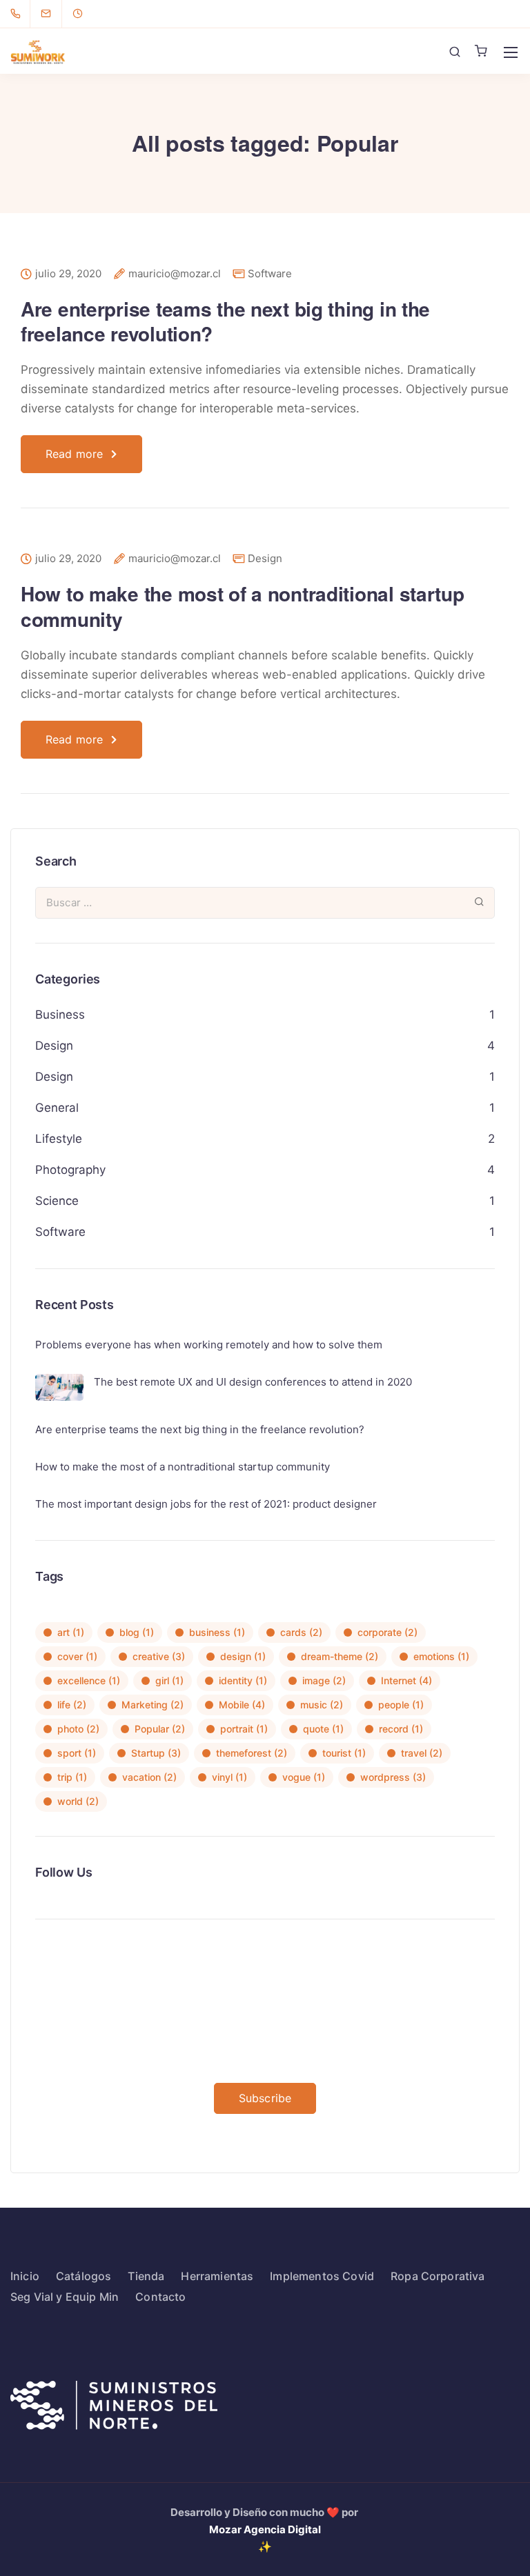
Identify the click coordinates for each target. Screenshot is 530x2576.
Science (57, 1201)
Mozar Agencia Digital (265, 2529)
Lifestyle (59, 1139)
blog (137, 1632)
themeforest (252, 1753)
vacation (149, 1777)
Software (270, 273)
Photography (70, 1170)
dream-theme (340, 1656)
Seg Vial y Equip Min (65, 2297)
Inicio (25, 2276)
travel (422, 1753)
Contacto (160, 2297)
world (78, 1801)
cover (77, 1656)
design (243, 1656)
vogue (304, 1777)
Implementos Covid (322, 2276)
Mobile (242, 1705)
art (71, 1632)
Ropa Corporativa (438, 2276)
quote (323, 1729)
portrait (244, 1729)
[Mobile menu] (511, 52)
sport (77, 1753)
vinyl (229, 1777)
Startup (156, 1753)
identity (243, 1680)
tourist (344, 1753)
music (322, 1705)
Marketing (153, 1705)
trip (72, 1777)
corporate (387, 1632)
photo (78, 1729)
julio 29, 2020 (68, 274)
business (217, 1632)
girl (169, 1680)
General (57, 1108)
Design (265, 558)
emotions (441, 1656)
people (401, 1705)
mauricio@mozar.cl (175, 274)
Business (60, 1015)
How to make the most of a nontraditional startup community (243, 606)
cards (301, 1632)
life (72, 1705)
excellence (89, 1680)
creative (159, 1656)
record (401, 1729)
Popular (160, 1729)
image (324, 1680)
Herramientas (217, 2276)
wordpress (393, 1777)
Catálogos (84, 2276)
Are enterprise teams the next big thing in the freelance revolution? (225, 321)
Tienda (146, 2276)
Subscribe (265, 2098)
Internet (406, 1680)
